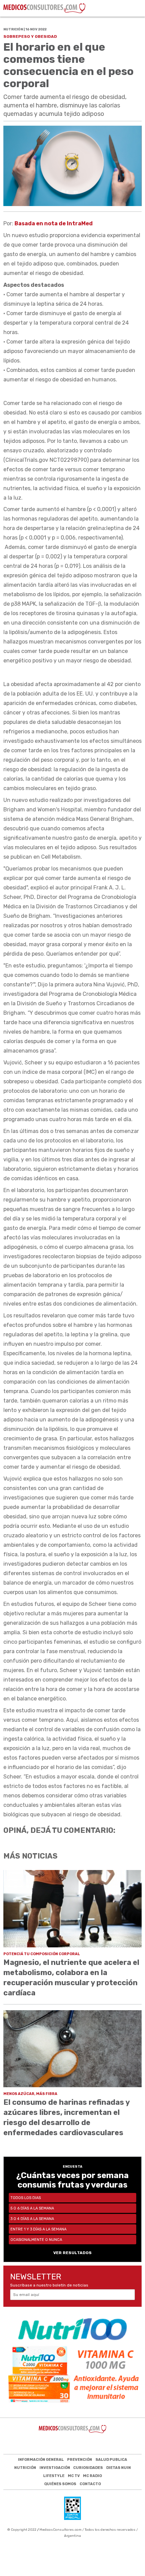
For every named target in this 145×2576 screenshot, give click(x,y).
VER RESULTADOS (72, 2253)
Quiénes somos (60, 2484)
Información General (41, 2460)
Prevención (80, 2460)
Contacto (90, 2484)
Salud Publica (111, 2460)
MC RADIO (92, 2476)
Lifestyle (54, 2476)
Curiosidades (88, 2468)
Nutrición (25, 2468)
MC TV (74, 2476)
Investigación (55, 2468)
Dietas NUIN (119, 2468)
